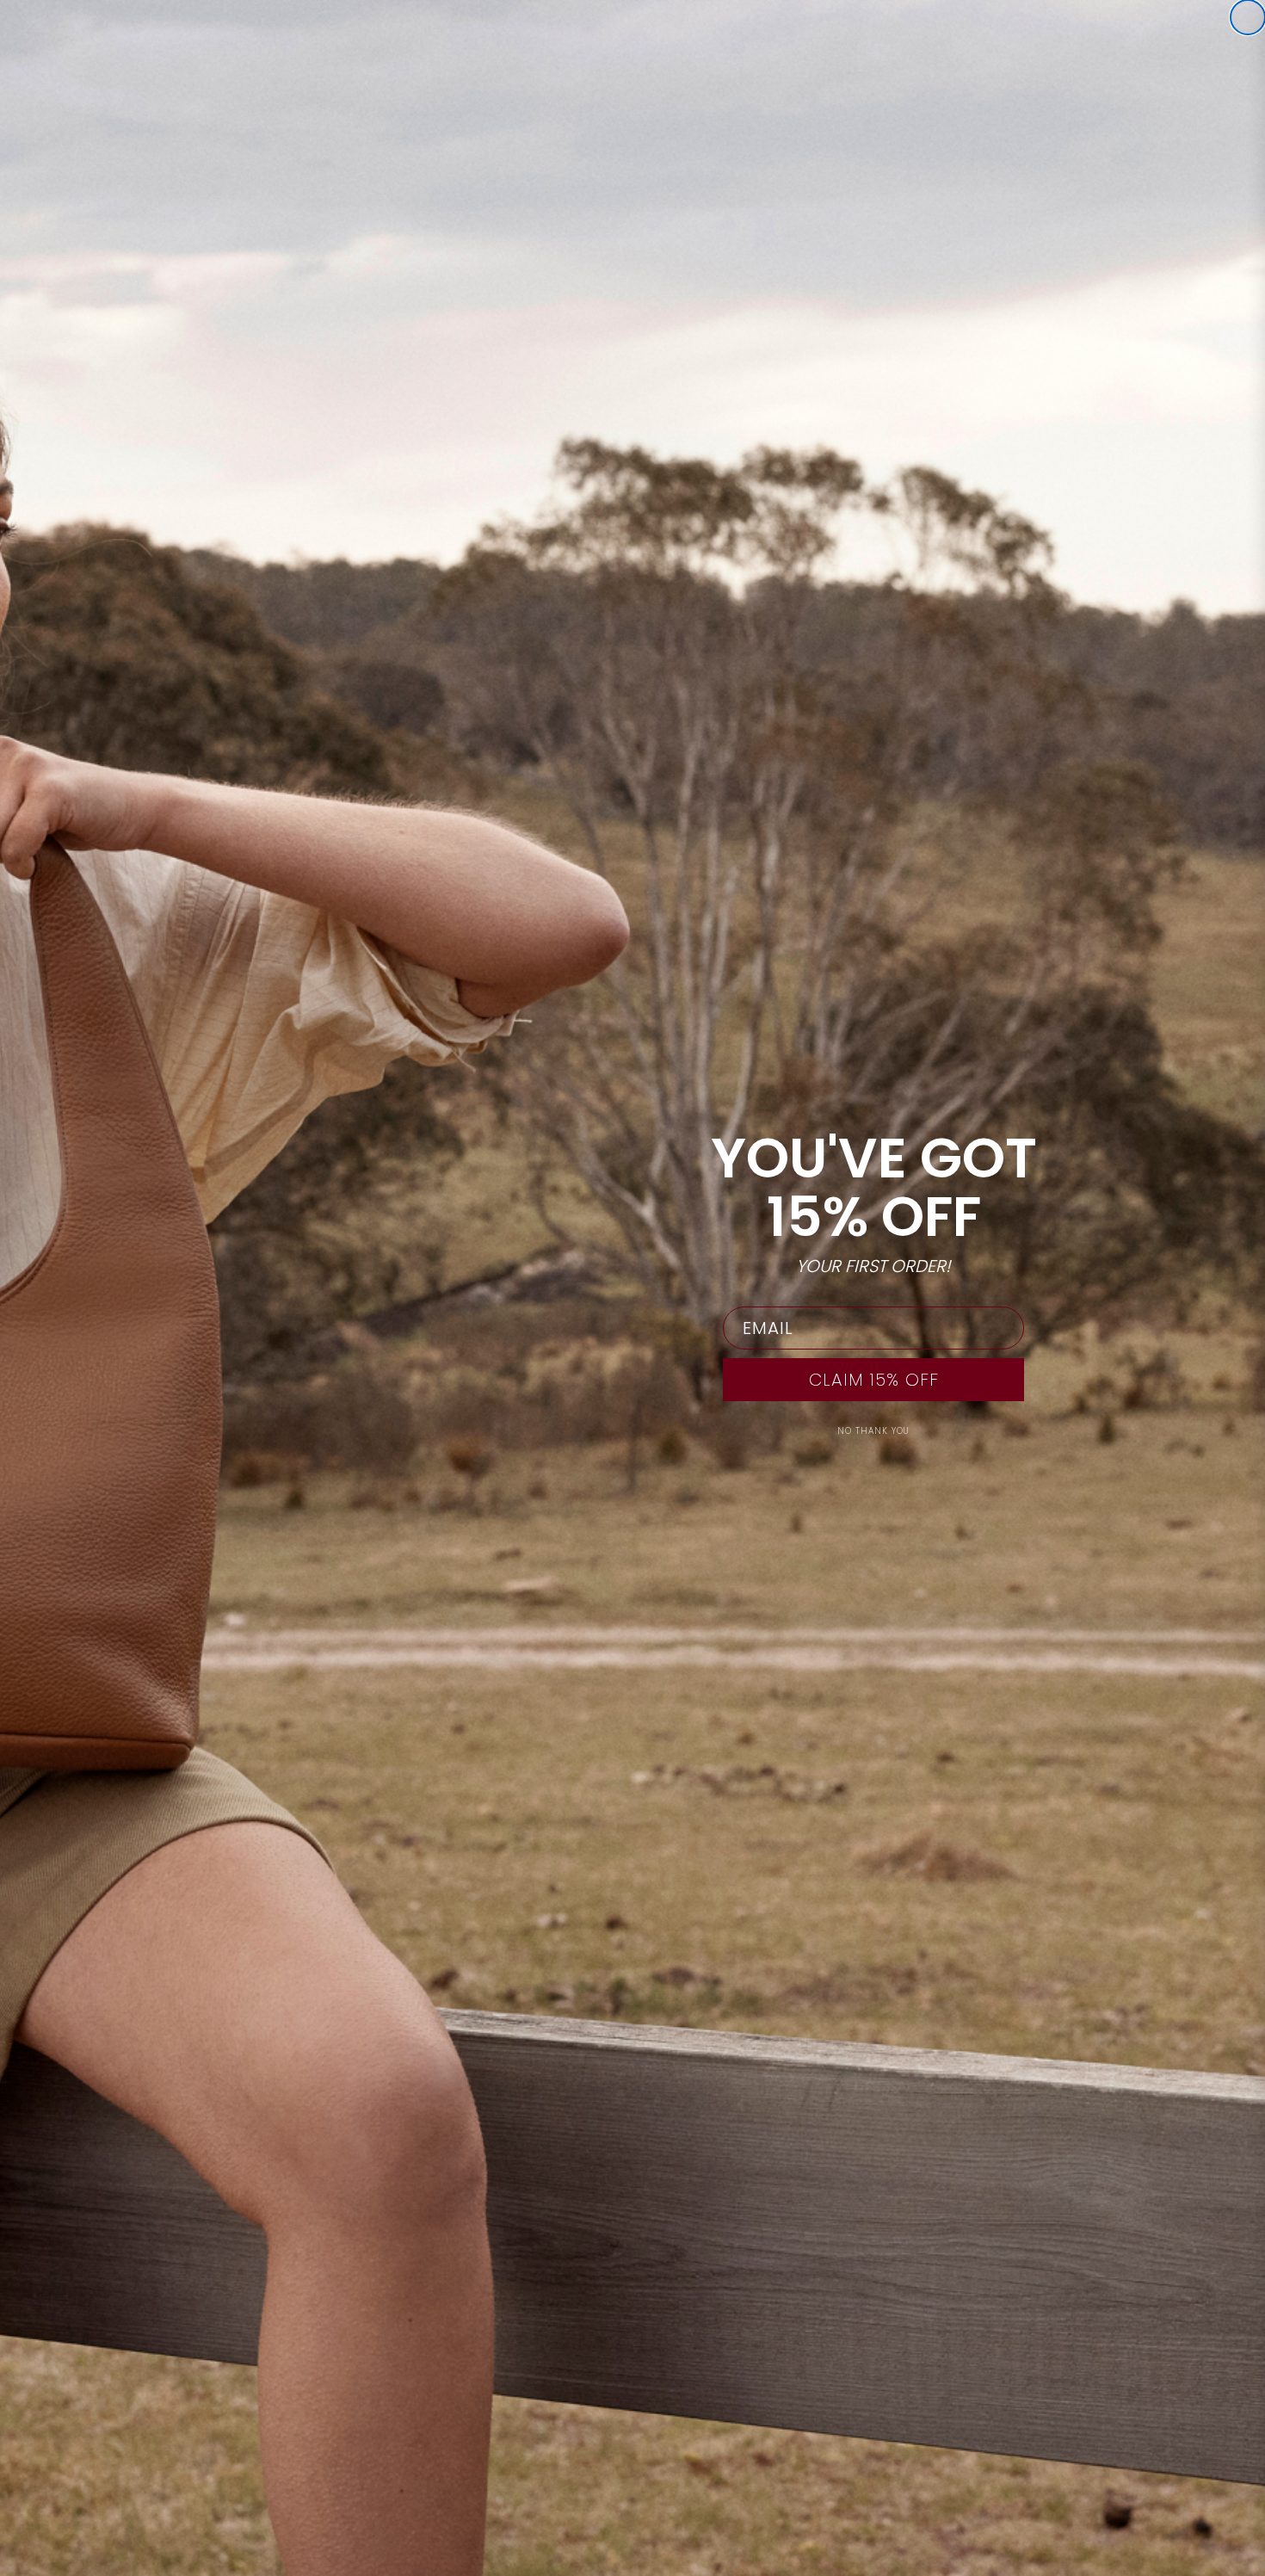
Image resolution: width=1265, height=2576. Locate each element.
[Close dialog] (1248, 17)
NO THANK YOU (873, 1431)
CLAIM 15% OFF (874, 1380)
